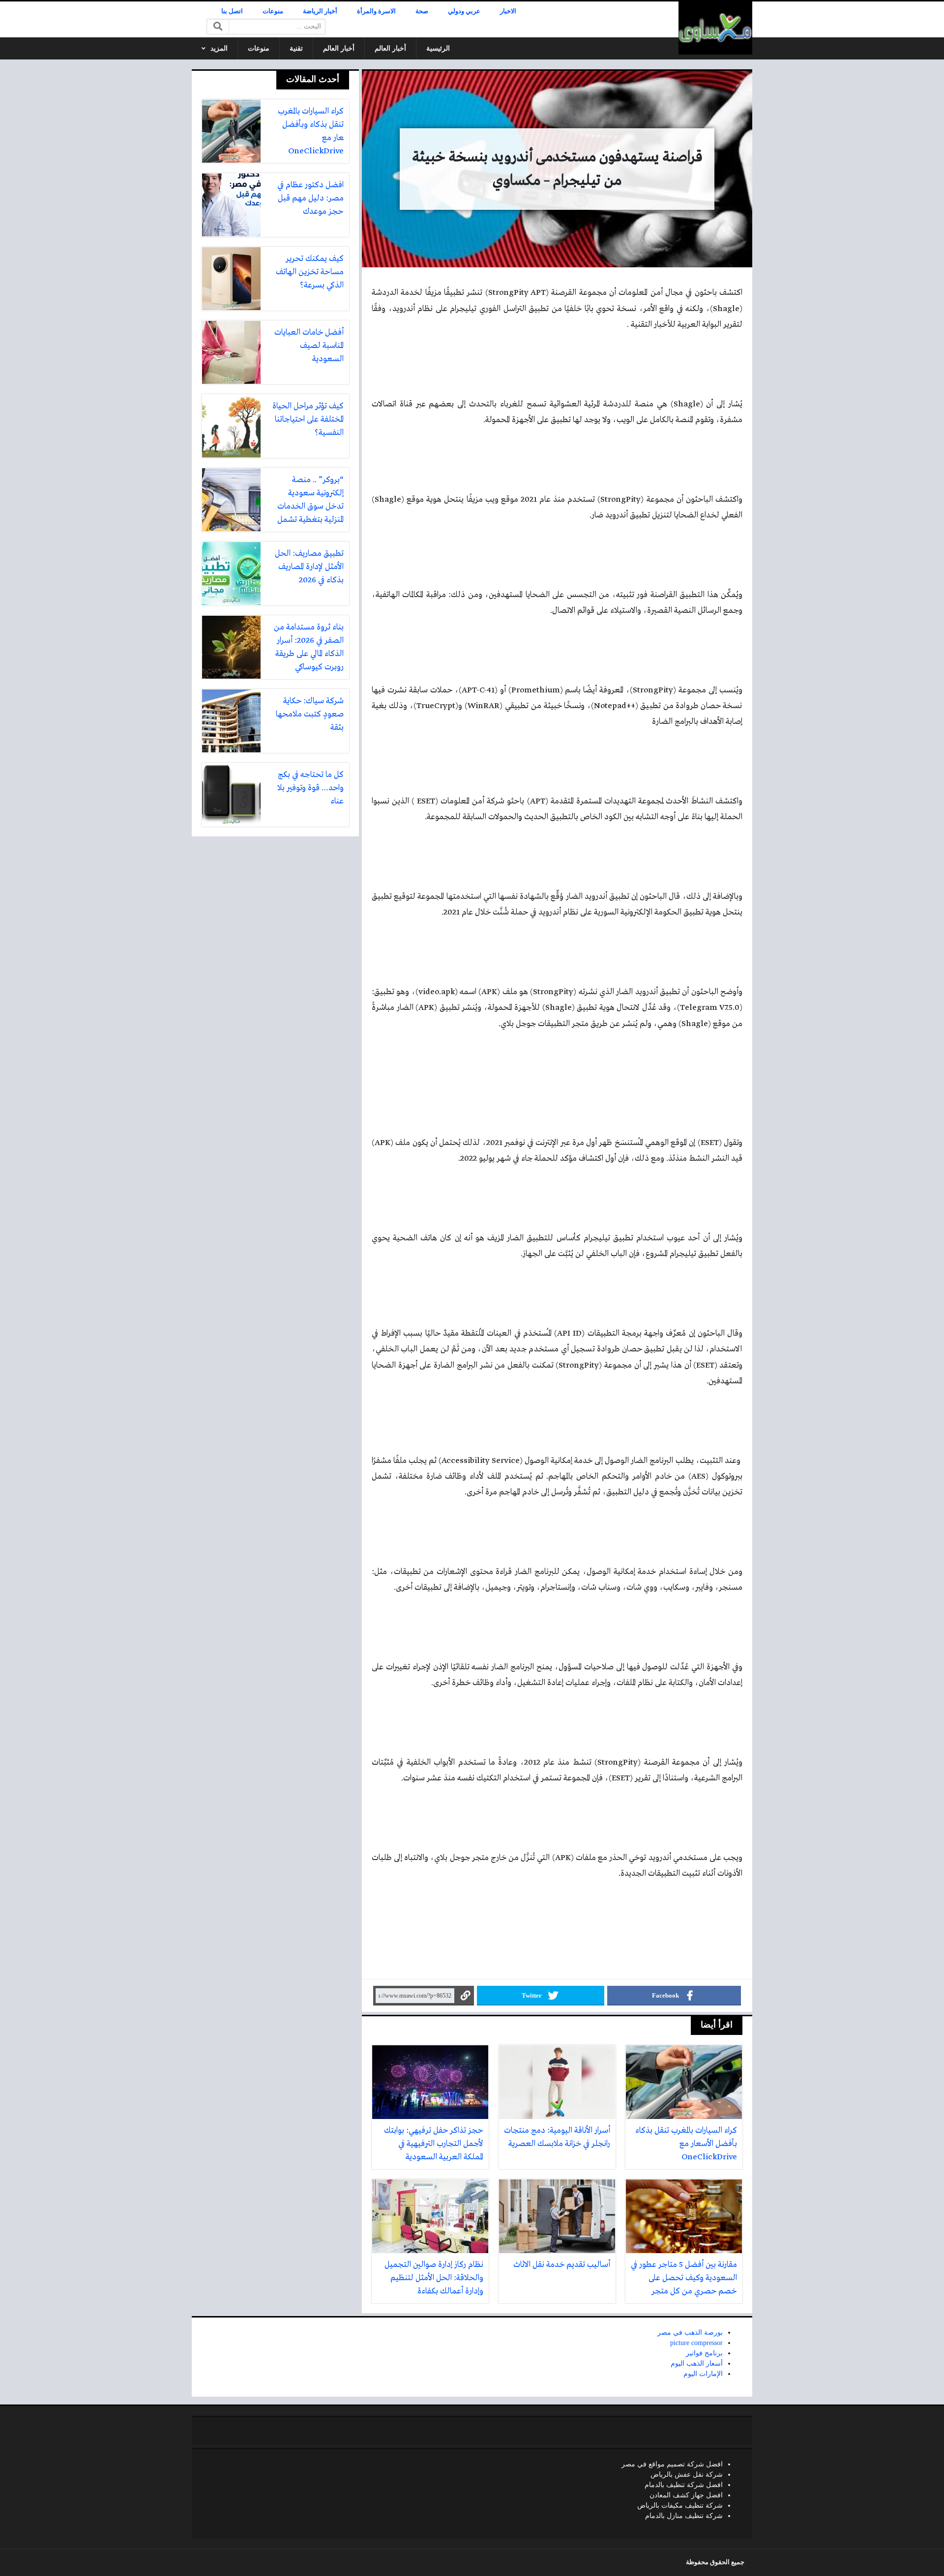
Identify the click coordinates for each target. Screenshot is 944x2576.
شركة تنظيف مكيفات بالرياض (680, 2505)
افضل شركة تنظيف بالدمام (684, 2485)
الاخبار (508, 11)
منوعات (273, 11)
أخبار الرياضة (320, 11)
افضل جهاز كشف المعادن (686, 2495)
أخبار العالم (390, 48)
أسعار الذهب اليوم (697, 2363)
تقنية (296, 48)
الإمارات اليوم (703, 2374)
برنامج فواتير (704, 2353)
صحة (422, 11)
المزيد (219, 48)
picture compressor (696, 2343)
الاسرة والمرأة (376, 11)
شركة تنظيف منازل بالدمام (684, 2516)
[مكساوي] (715, 28)
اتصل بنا (232, 11)
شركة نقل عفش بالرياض (687, 2475)
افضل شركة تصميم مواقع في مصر (672, 2464)
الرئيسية (438, 48)
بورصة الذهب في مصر (690, 2333)
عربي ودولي (464, 11)
